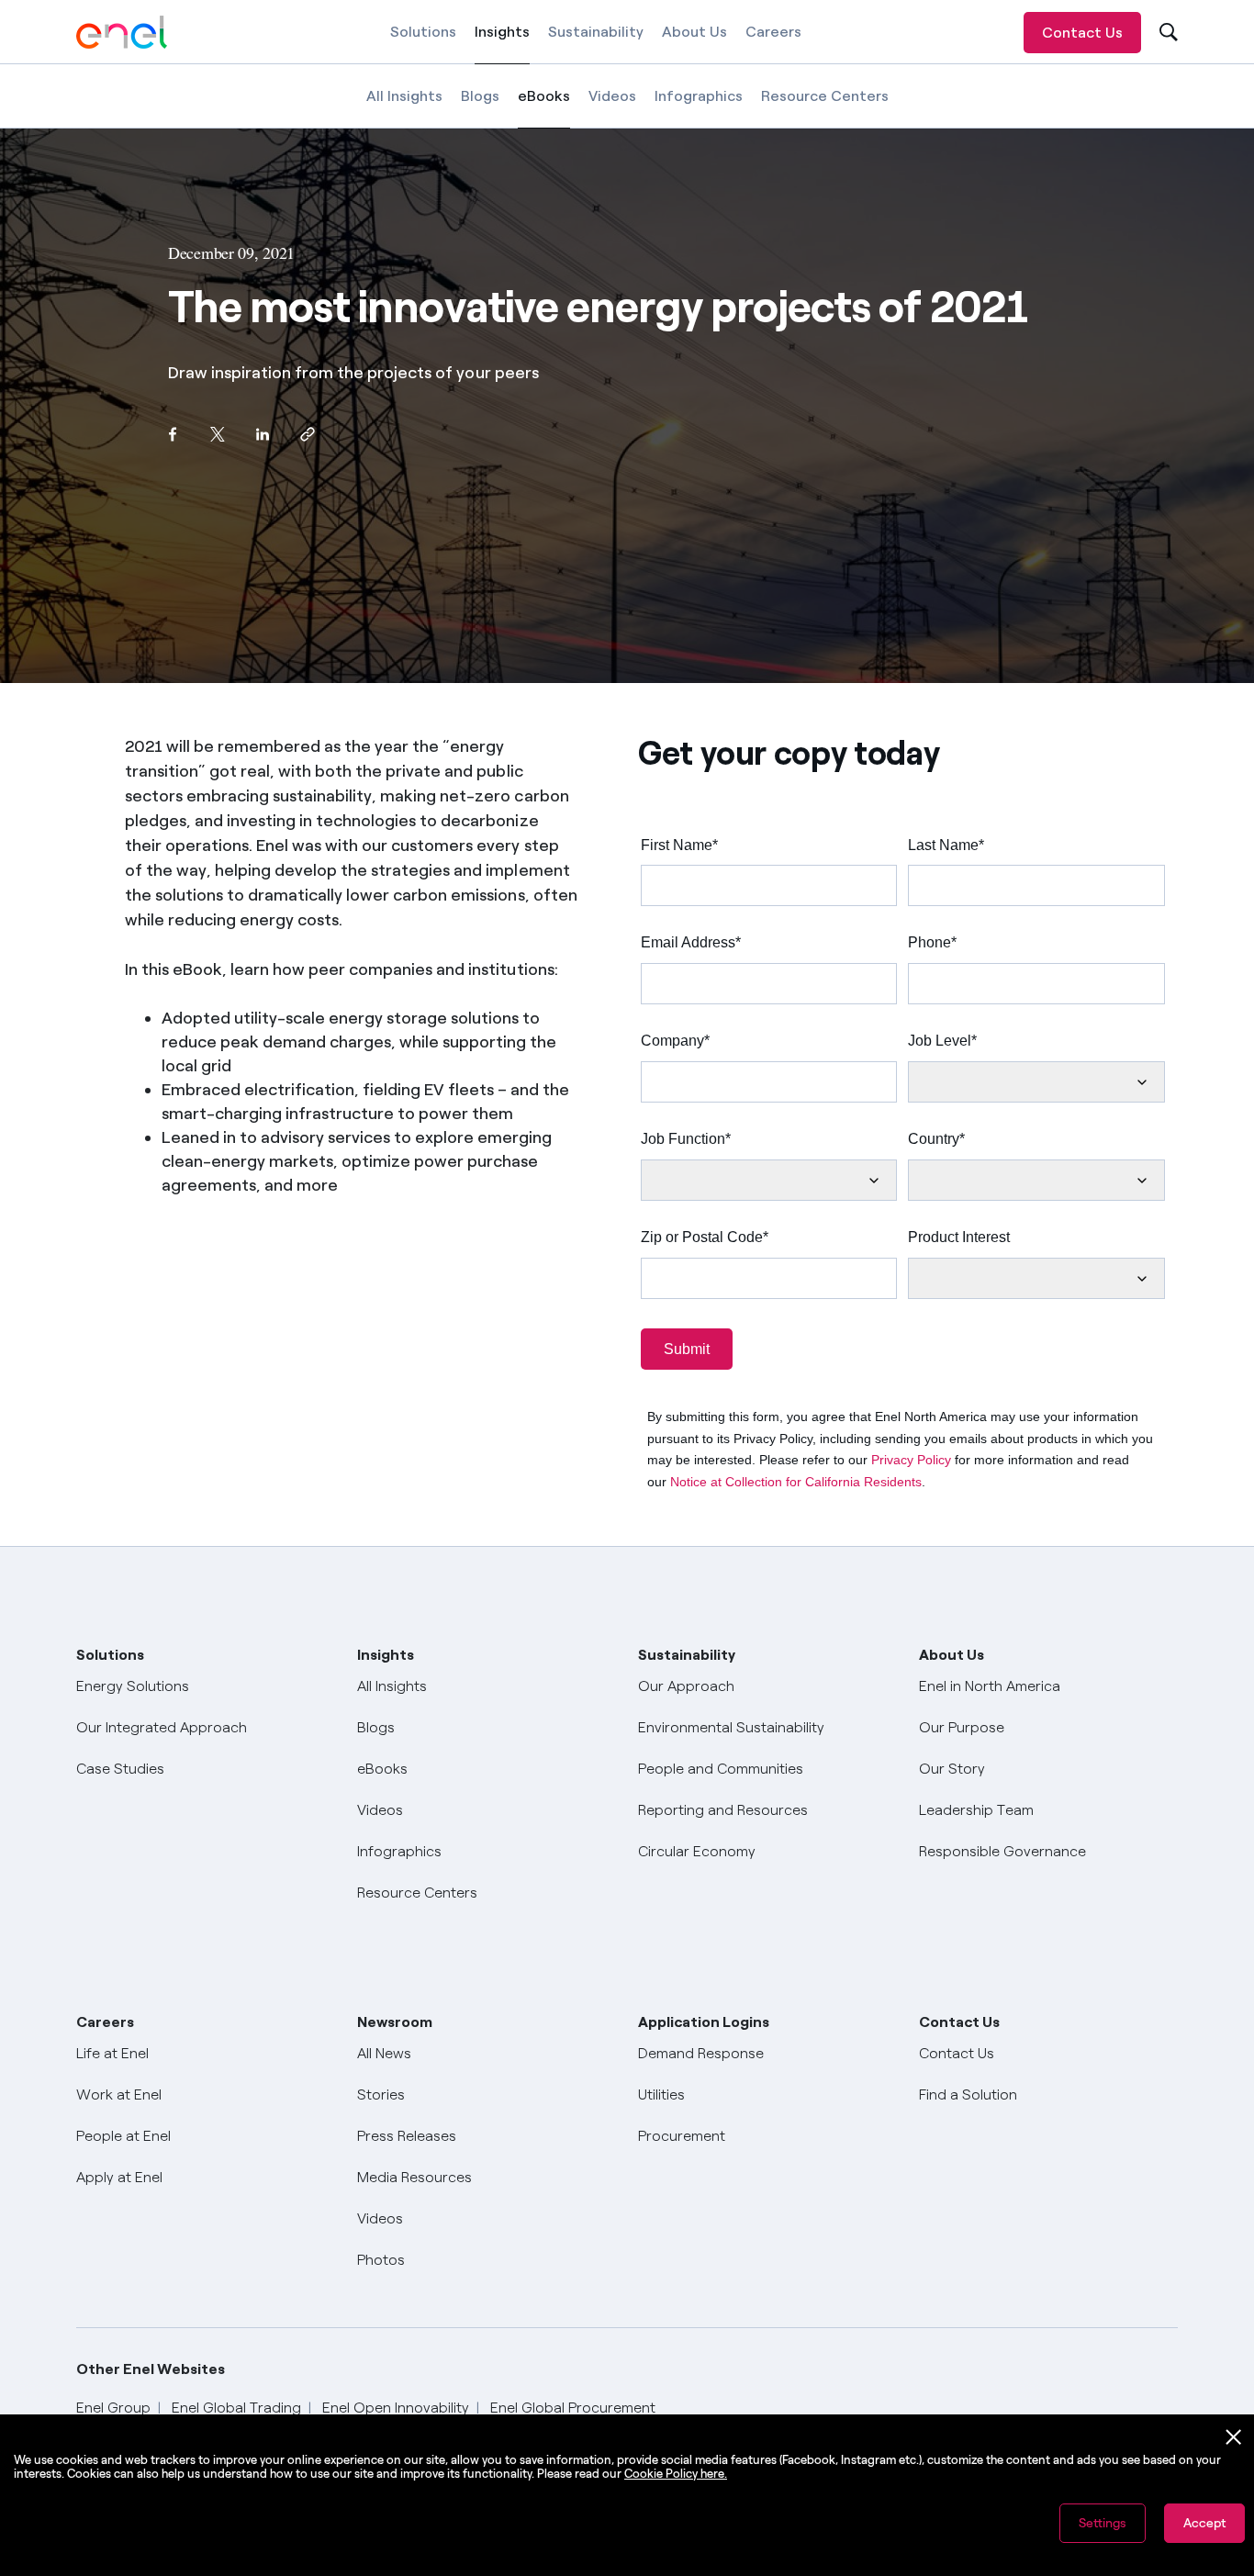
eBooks (544, 108)
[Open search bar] (1166, 33)
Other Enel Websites (151, 2369)
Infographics (699, 96)
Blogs (480, 96)
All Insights (404, 96)
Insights (502, 44)
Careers (773, 32)
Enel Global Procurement (573, 2408)
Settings (1103, 2523)
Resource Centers (825, 96)
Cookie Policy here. (676, 2474)
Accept (1204, 2523)
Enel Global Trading (236, 2408)
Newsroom (395, 2022)
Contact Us (1082, 33)
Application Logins (704, 2022)
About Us (694, 32)
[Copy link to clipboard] (307, 434)
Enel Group (113, 2408)
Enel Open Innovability (396, 2408)
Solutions (423, 32)
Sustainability (596, 32)
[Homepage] (122, 32)
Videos (612, 96)
